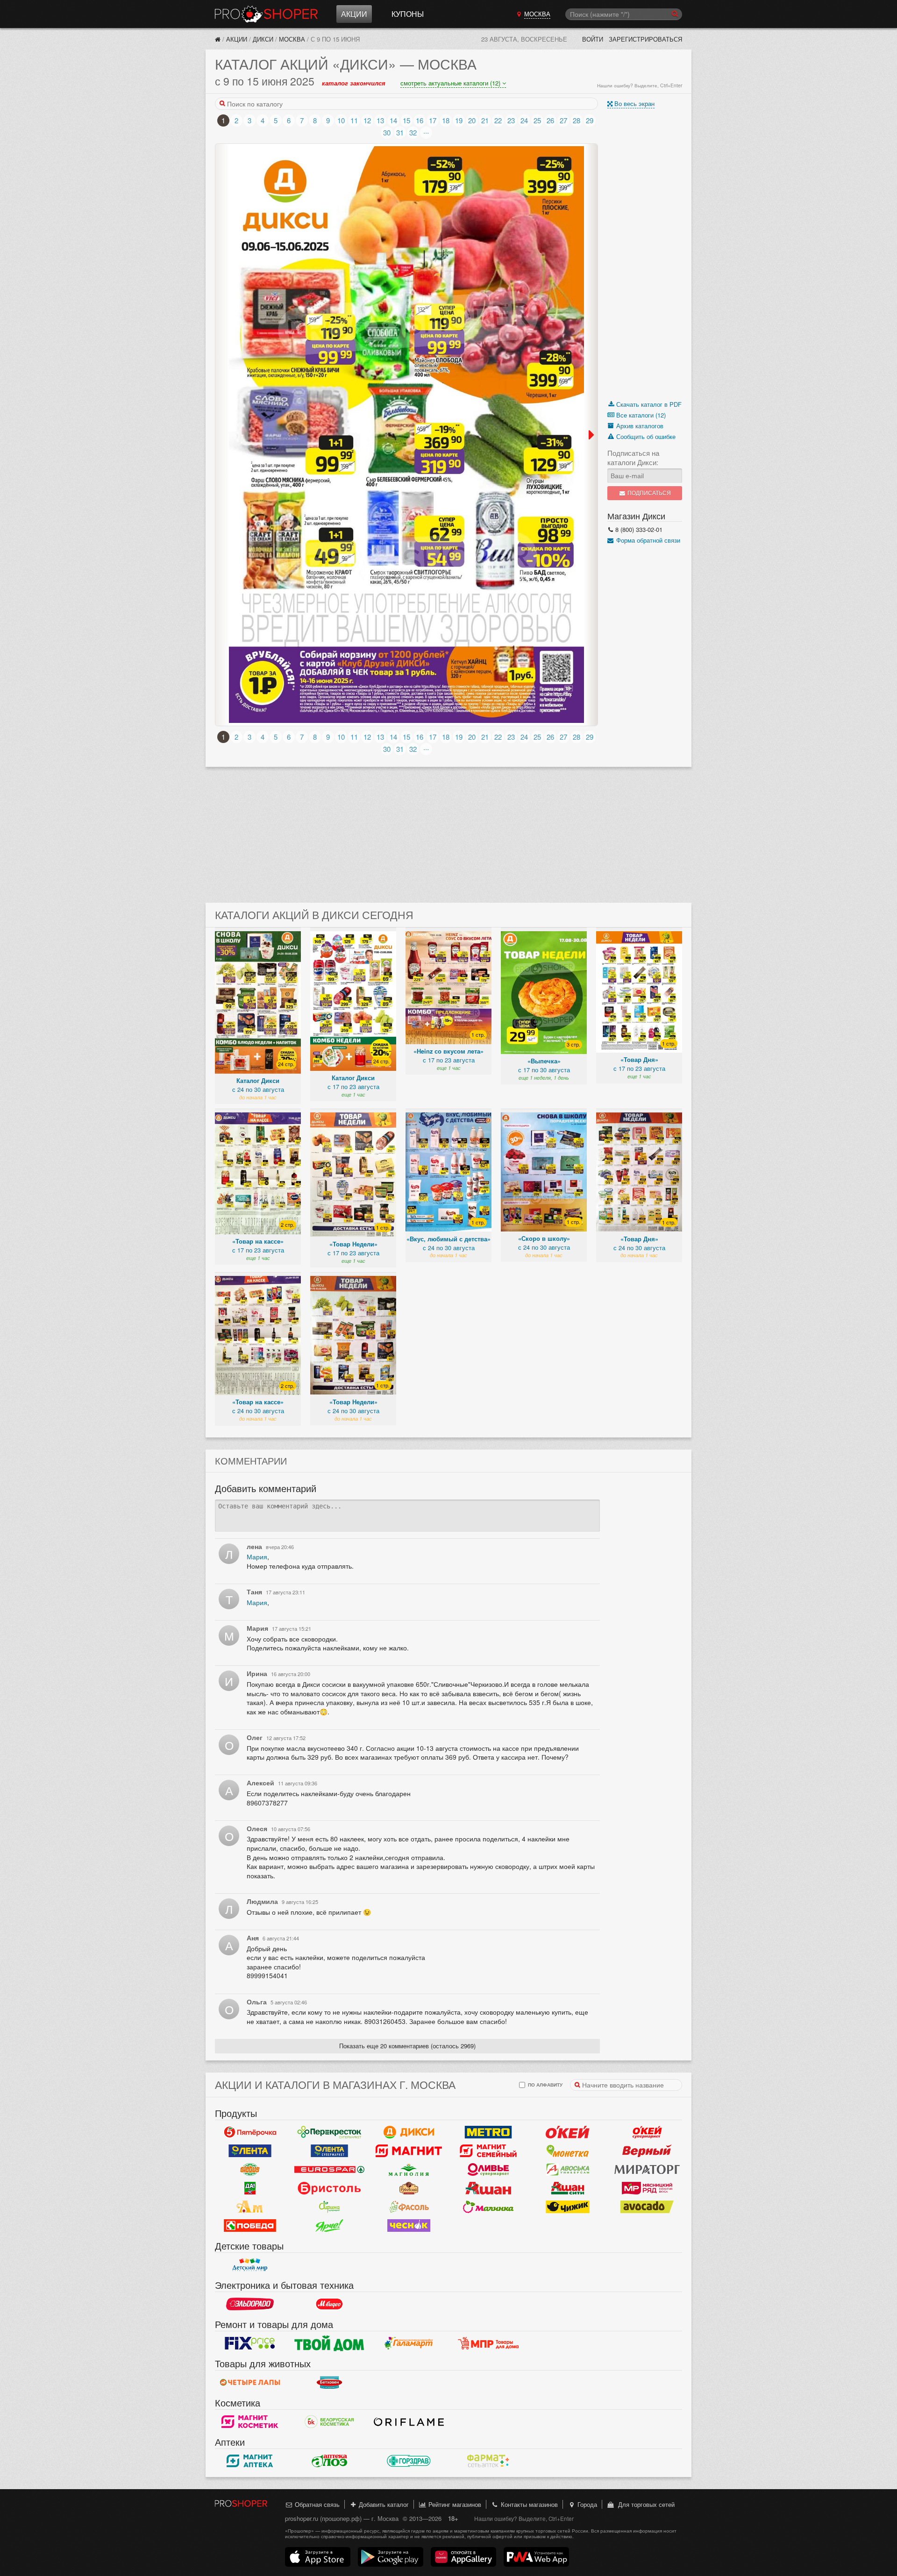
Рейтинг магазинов (454, 2504)
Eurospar (329, 2169)
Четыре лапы (250, 2382)
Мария (257, 1557)
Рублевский (409, 2188)
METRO (488, 2132)
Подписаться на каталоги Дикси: (633, 458)
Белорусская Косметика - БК (329, 2421)
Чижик (568, 2207)
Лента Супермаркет (329, 2151)
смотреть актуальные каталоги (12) (451, 83)
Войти (593, 39)
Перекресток (329, 2132)
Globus (250, 2169)
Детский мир (250, 2265)
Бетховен (329, 2382)
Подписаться (648, 493)
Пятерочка (250, 2132)
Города (586, 2504)
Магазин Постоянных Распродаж (488, 2343)
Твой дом (329, 2343)
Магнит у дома (409, 2151)
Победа (250, 2225)
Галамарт (409, 2343)
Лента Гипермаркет (250, 2151)
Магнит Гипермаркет (488, 2151)
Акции (354, 14)
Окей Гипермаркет (568, 2132)
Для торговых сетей (644, 2504)
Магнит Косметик (250, 2421)
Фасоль (409, 2207)
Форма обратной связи (647, 540)
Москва (292, 39)
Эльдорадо (250, 2304)
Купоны (408, 14)
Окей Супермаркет (647, 2132)
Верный (647, 2151)
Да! (250, 2188)
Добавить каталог (383, 2504)
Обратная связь (316, 2504)
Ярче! (329, 2225)
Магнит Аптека (250, 2461)
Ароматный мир (250, 2207)
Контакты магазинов (528, 2504)
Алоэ (329, 2461)
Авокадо (647, 2207)
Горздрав (409, 2461)
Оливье (488, 2169)
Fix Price (250, 2343)
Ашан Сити (568, 2188)
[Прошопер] (218, 39)
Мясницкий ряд (647, 2188)
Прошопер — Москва (266, 14)
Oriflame (409, 2421)
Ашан (488, 2188)
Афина (329, 2207)
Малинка (488, 2207)
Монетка (568, 2151)
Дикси (263, 39)
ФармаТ (488, 2461)
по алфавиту (545, 2084)
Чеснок (409, 2225)
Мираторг (647, 2169)
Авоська (568, 2169)
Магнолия (409, 2169)
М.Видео (329, 2304)
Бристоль (329, 2188)
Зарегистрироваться (645, 39)
